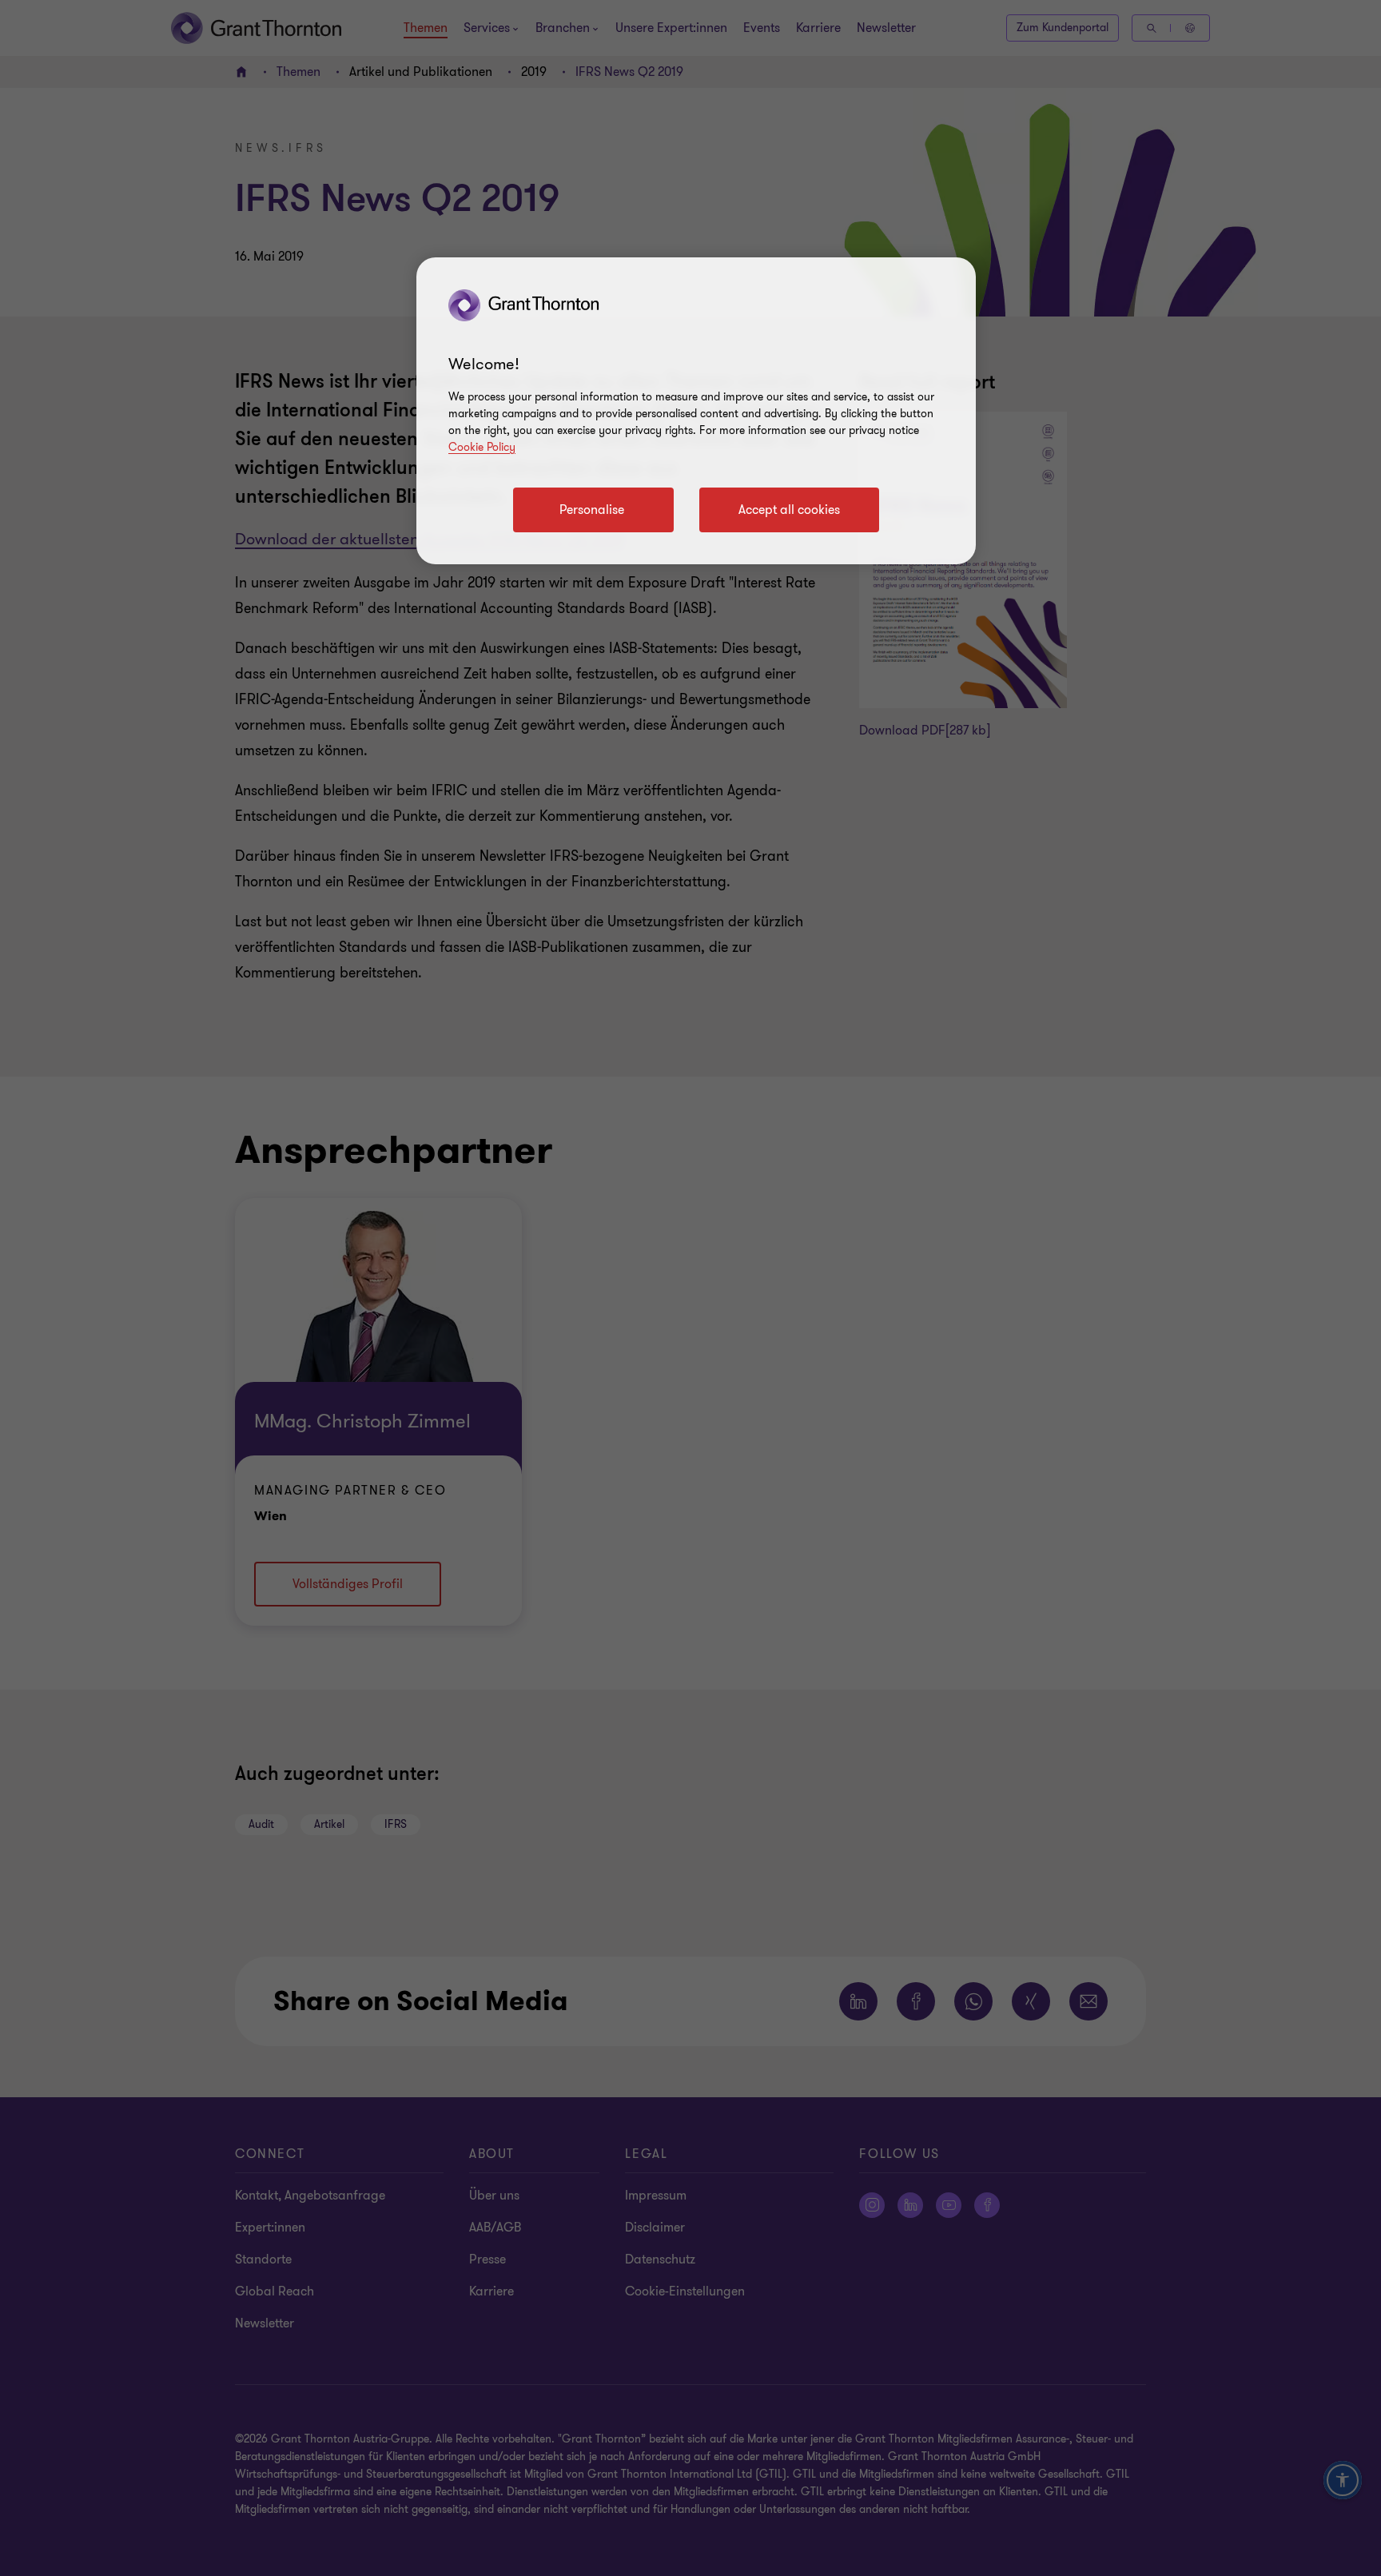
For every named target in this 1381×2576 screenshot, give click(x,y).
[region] (696, 411)
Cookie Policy (482, 447)
